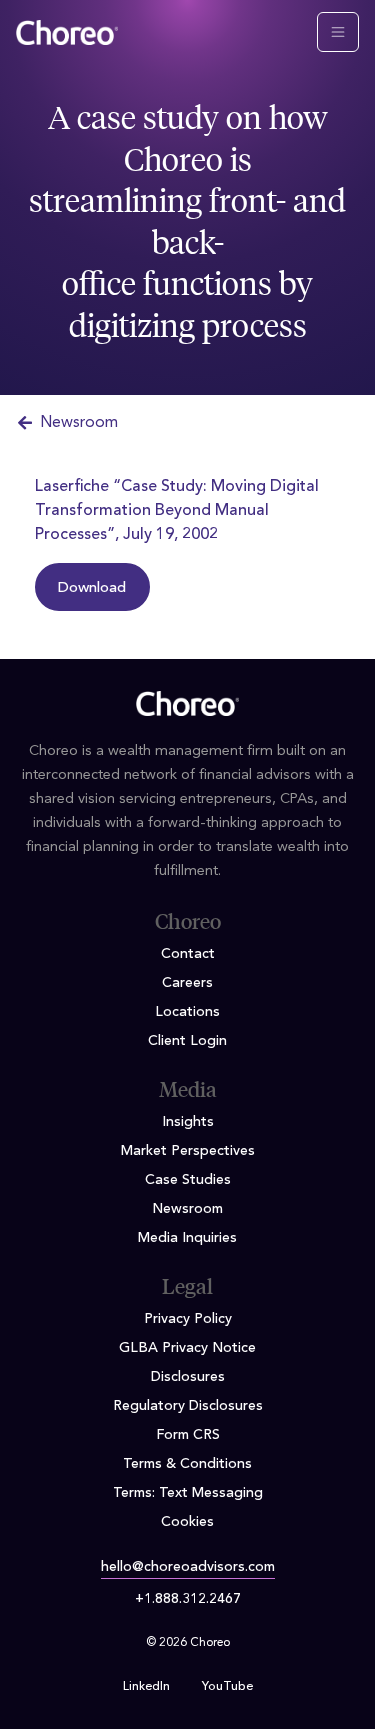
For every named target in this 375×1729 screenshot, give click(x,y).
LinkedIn (146, 1687)
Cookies (187, 1522)
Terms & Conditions (187, 1464)
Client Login (187, 1041)
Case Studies (188, 1180)
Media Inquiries (187, 1238)
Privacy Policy (188, 1319)
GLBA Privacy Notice (187, 1348)
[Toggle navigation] (338, 32)
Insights (188, 1122)
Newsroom (79, 423)
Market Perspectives (188, 1151)
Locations (187, 1012)
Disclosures (188, 1377)
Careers (187, 983)
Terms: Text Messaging (188, 1493)
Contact (188, 954)
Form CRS (188, 1435)
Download (92, 588)
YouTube (227, 1687)
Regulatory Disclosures (188, 1406)
